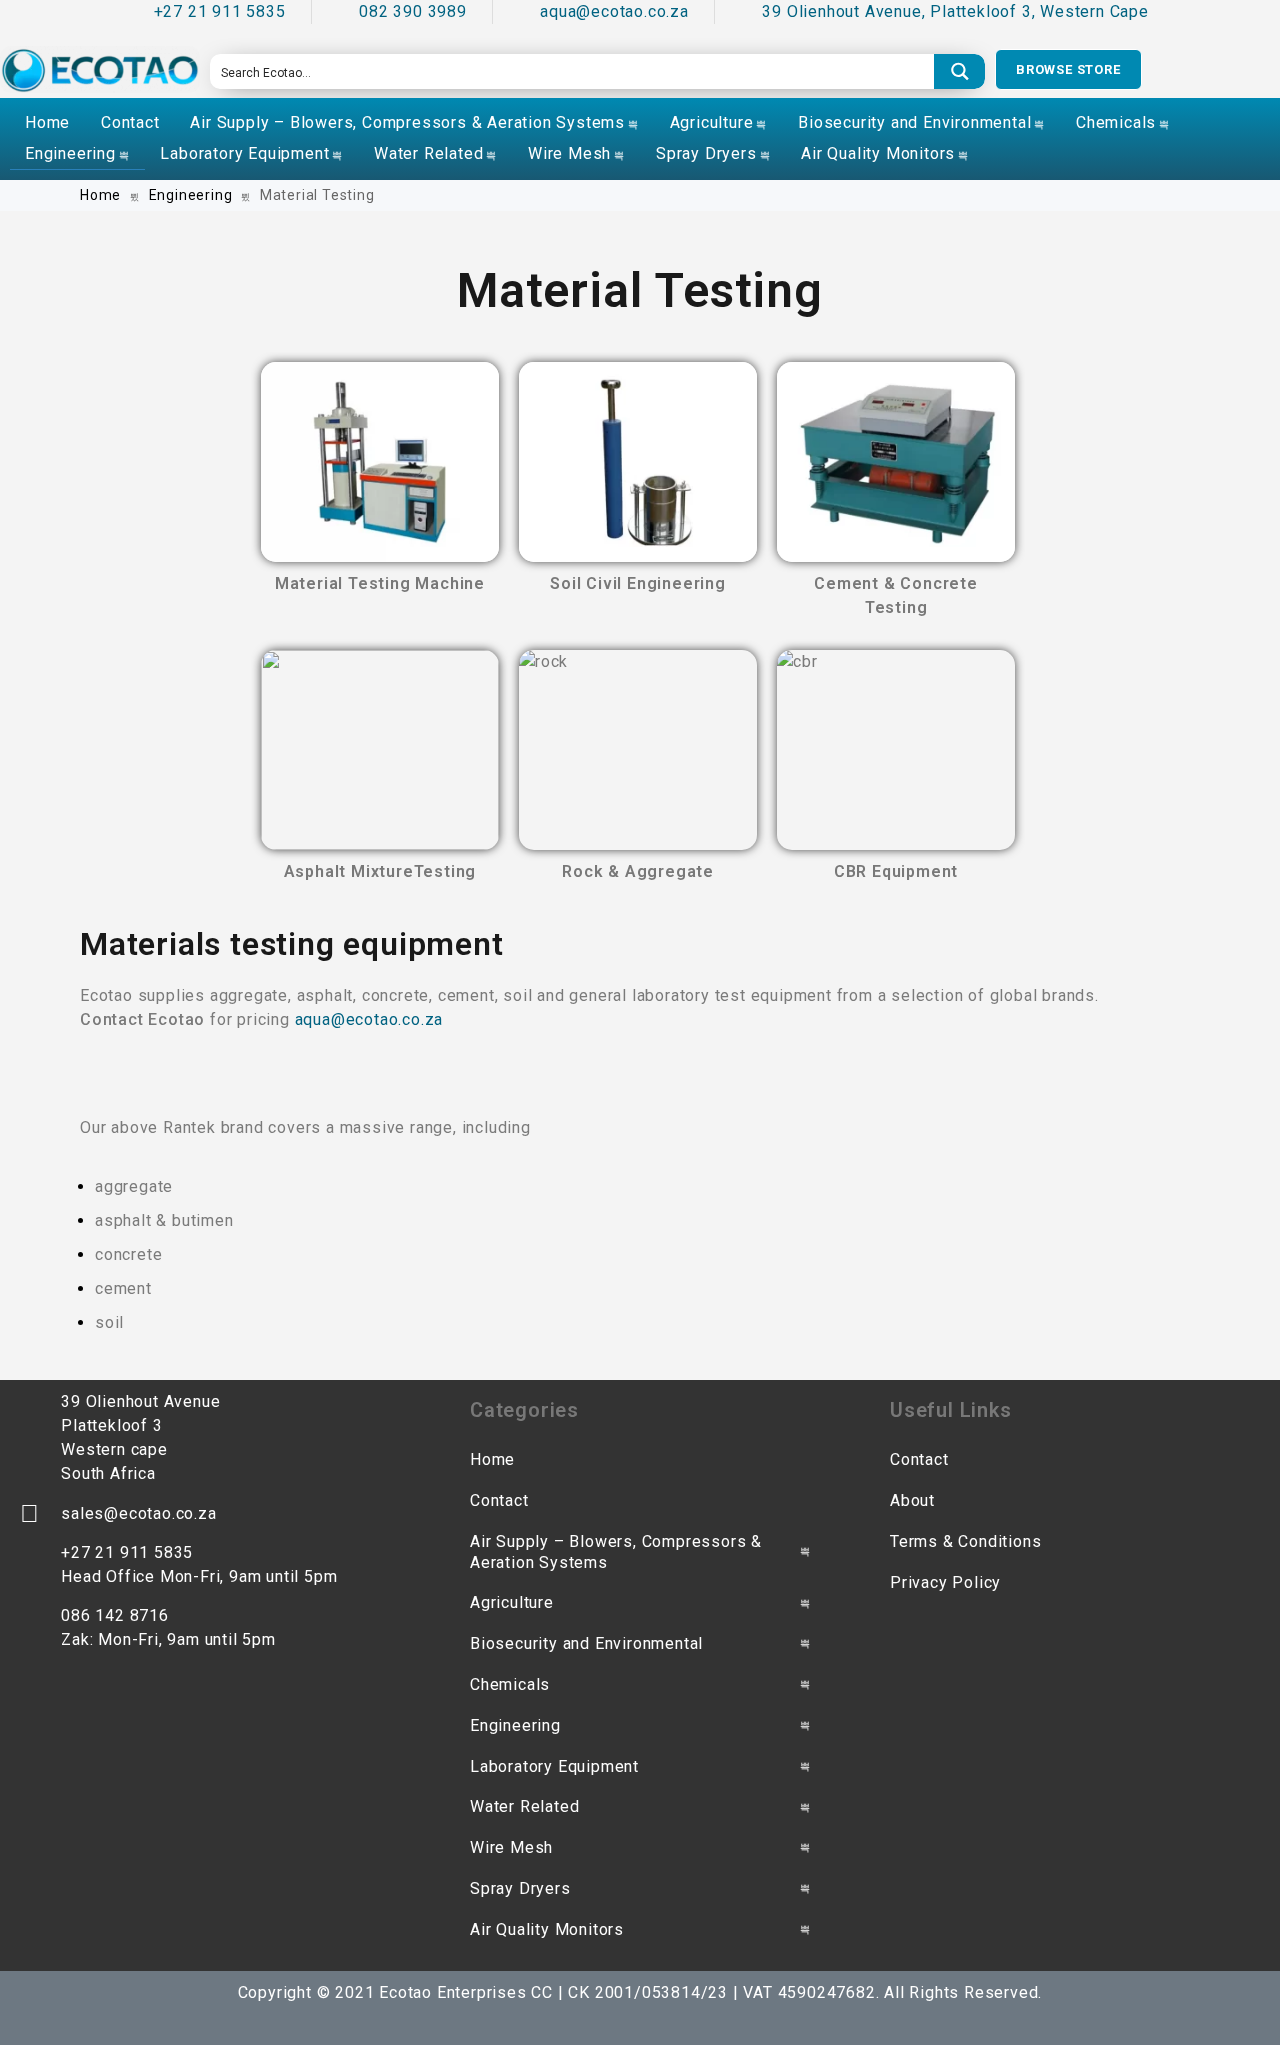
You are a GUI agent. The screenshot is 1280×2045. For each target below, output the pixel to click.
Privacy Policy (945, 1582)
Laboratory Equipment (244, 153)
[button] (1068, 70)
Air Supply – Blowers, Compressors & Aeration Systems (407, 122)
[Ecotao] (100, 69)
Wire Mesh (569, 153)
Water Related (428, 153)
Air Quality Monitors (878, 153)
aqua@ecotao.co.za (369, 1019)
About (912, 1500)
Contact (130, 122)
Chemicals (1116, 122)
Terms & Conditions (965, 1541)
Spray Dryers (706, 153)
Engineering (70, 153)
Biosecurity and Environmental (914, 122)
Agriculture (712, 122)
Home (47, 122)
